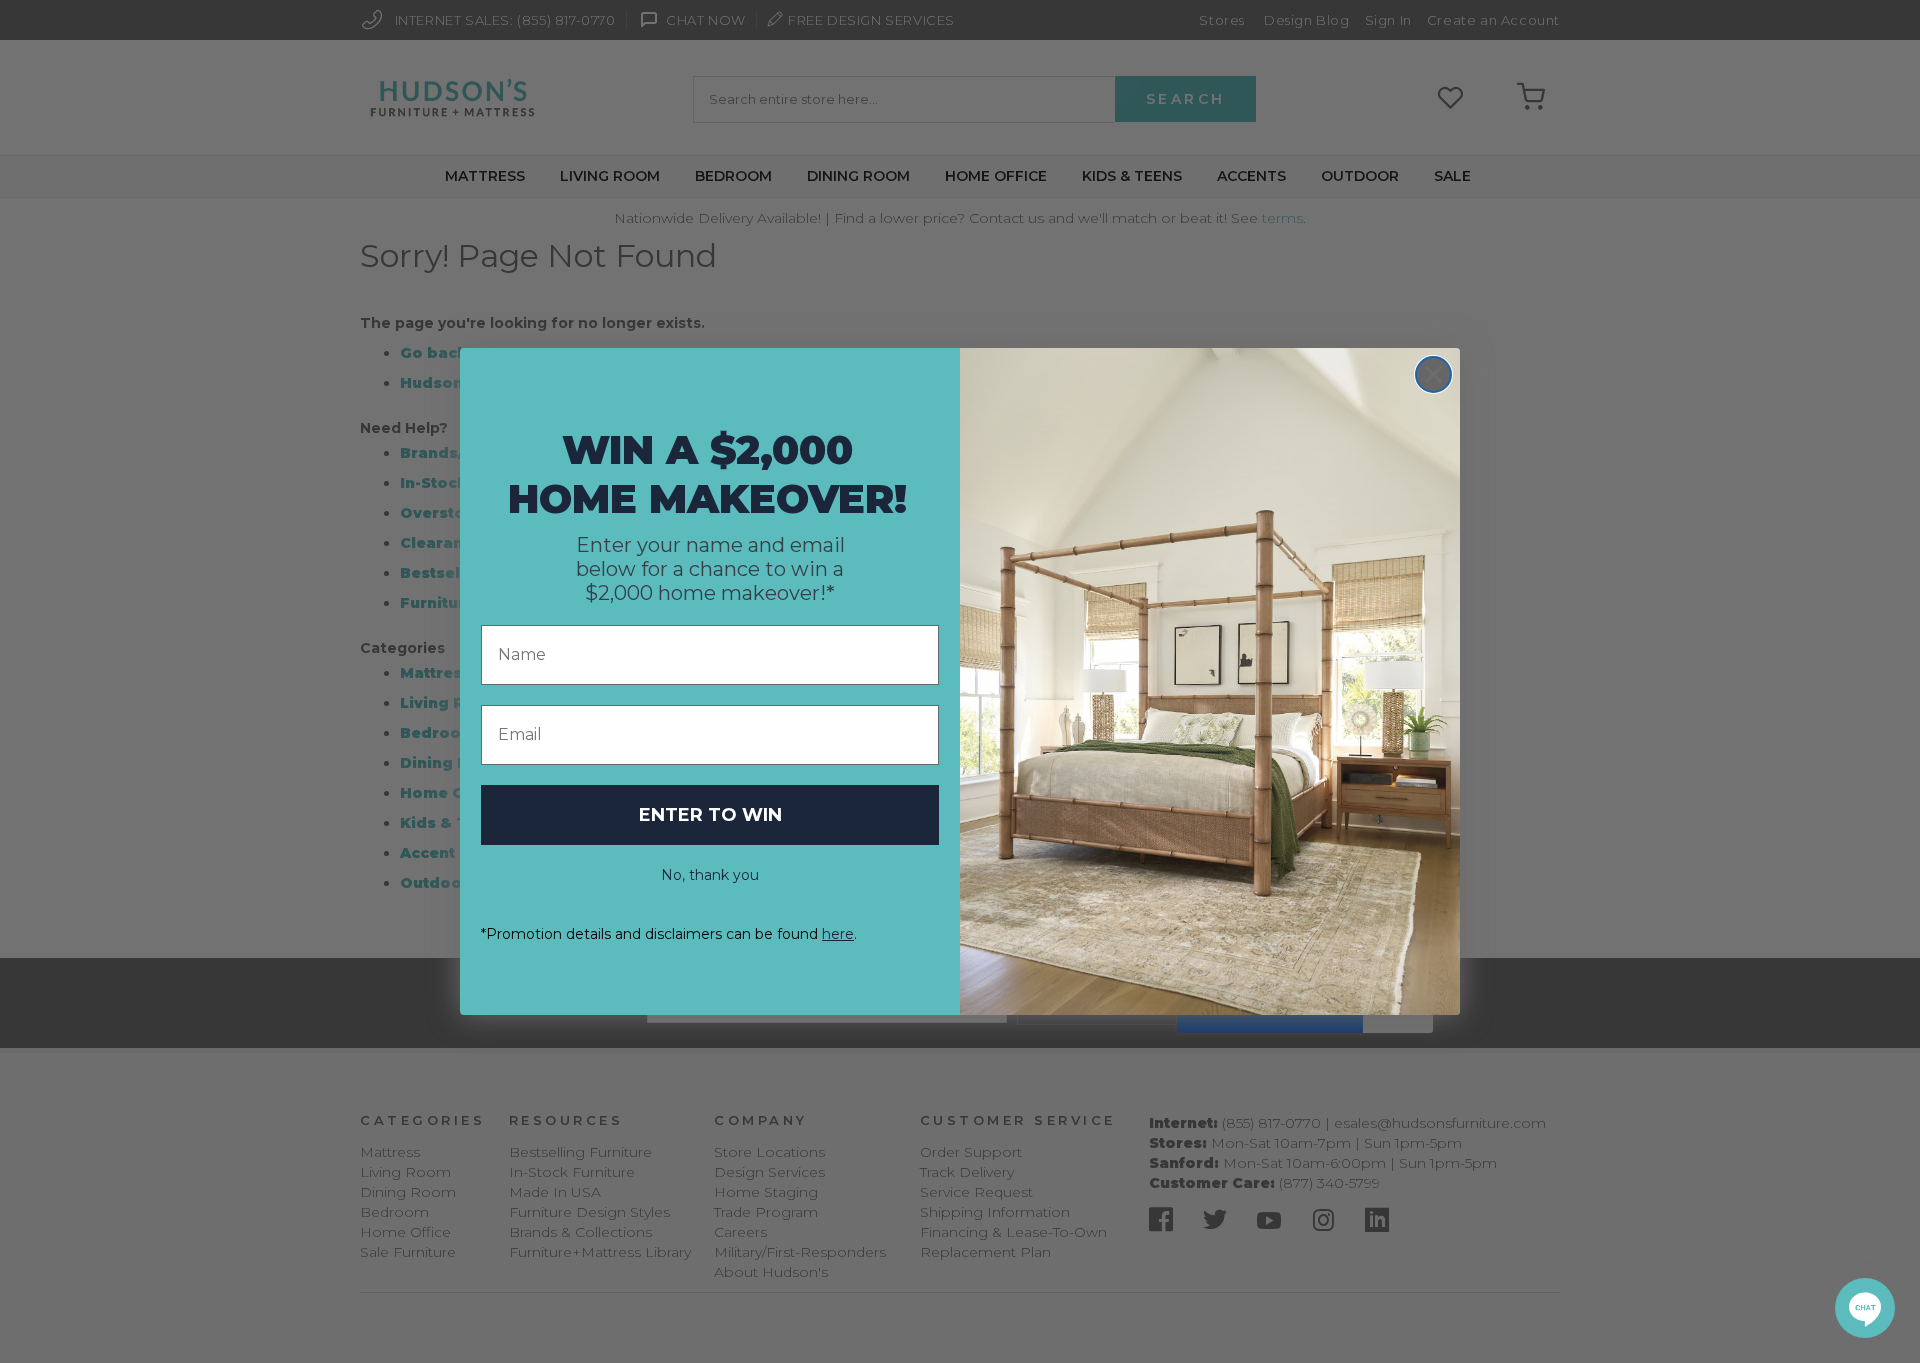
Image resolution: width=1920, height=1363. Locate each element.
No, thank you (710, 875)
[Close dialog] (1433, 374)
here (838, 934)
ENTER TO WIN (710, 815)
